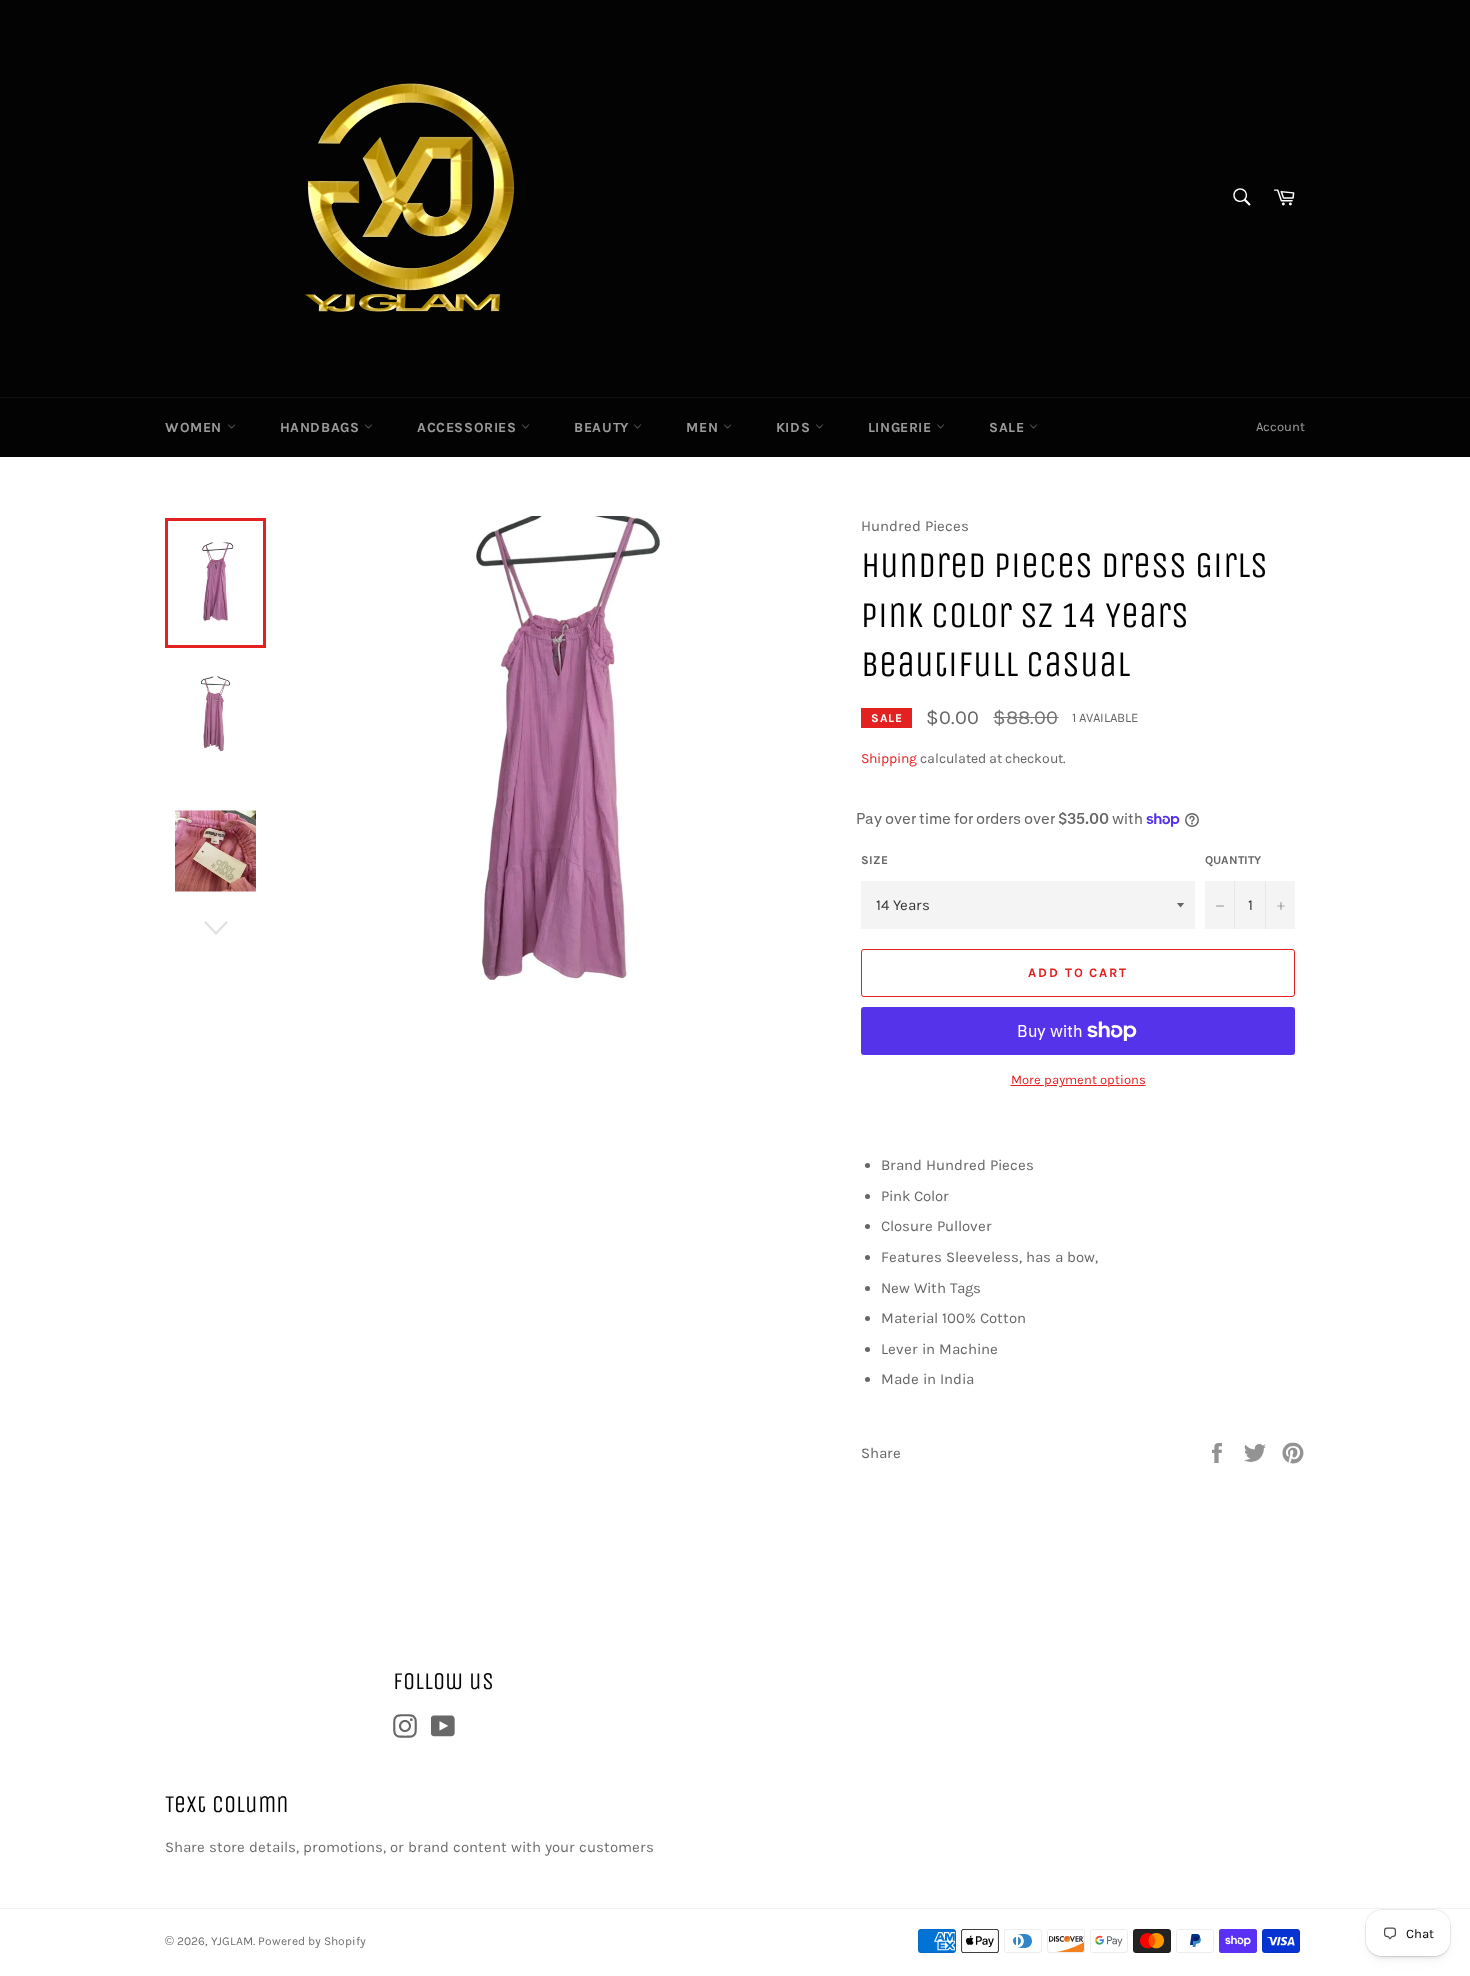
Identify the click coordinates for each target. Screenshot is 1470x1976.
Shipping (889, 758)
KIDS (795, 427)
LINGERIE (902, 427)
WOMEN (196, 427)
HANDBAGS (322, 427)
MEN (704, 427)
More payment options (1078, 1079)
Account (1280, 426)
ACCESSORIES (469, 427)
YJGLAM (232, 1941)
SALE (1009, 427)
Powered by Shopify (312, 1941)
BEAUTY (603, 427)
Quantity (1233, 860)
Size (874, 860)
